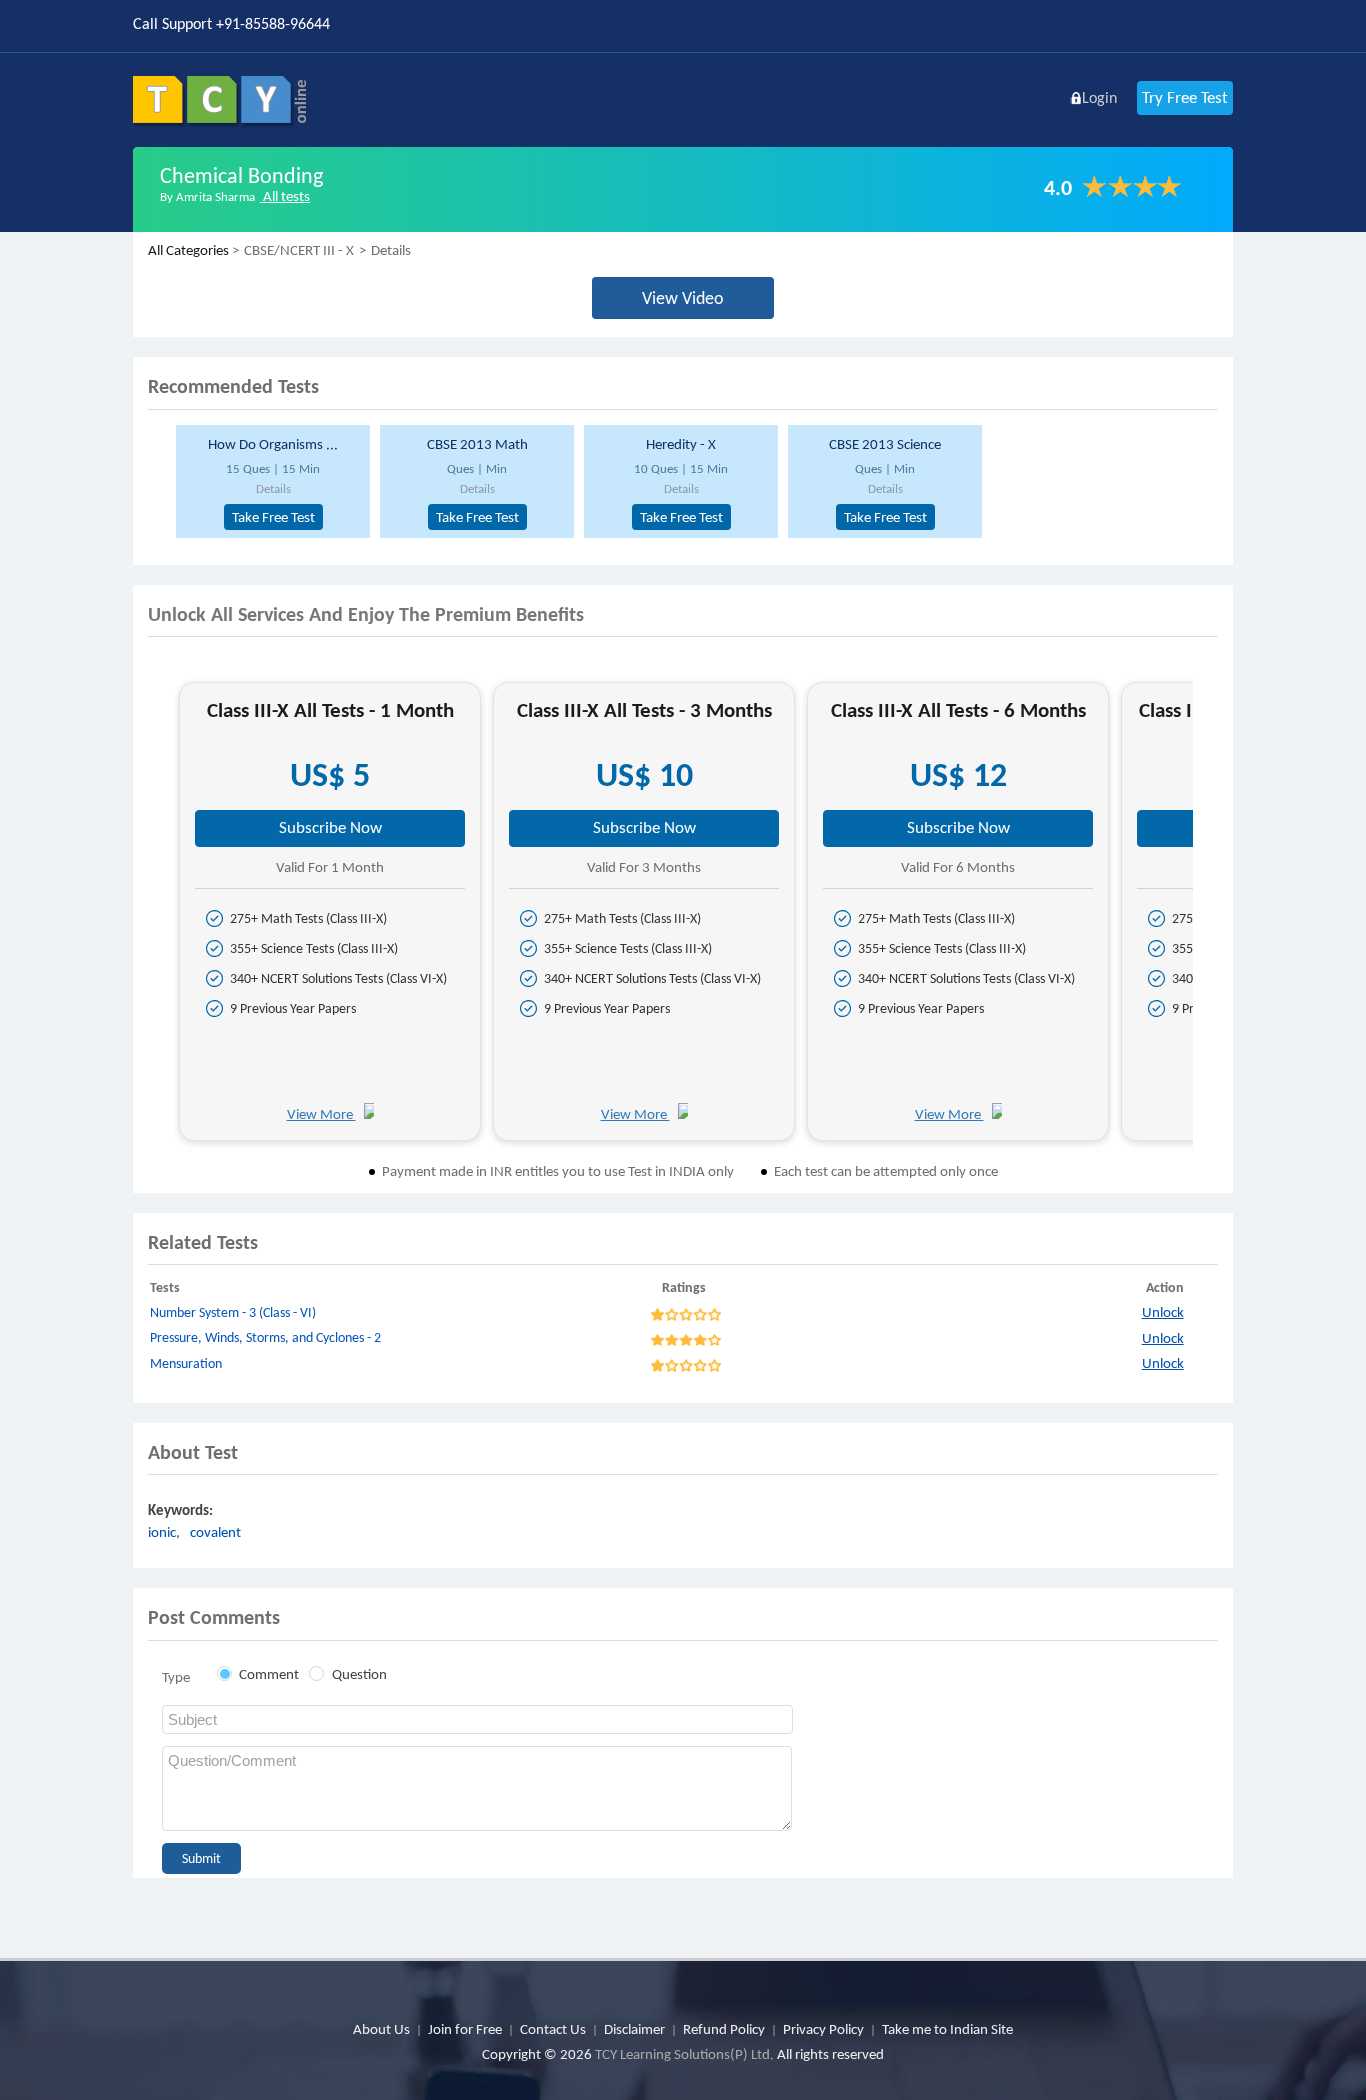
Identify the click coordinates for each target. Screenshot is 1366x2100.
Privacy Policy (823, 2029)
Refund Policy (724, 2029)
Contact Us (553, 2029)
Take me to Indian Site (947, 2029)
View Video (683, 298)
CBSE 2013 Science (885, 444)
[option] (270, 481)
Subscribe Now (330, 827)
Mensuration (186, 1363)
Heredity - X (681, 444)
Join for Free (465, 2029)
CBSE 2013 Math (477, 444)
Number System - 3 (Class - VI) (233, 1312)
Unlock (1163, 1312)
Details (273, 488)
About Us (381, 2029)
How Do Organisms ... (273, 444)
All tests (285, 196)
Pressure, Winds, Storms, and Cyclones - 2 (265, 1337)
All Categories (188, 250)
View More (321, 1114)
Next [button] (1210, 919)
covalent (215, 1532)
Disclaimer (634, 2029)
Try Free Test (1185, 97)
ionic (162, 1532)
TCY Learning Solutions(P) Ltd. (684, 2054)
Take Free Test (273, 517)
